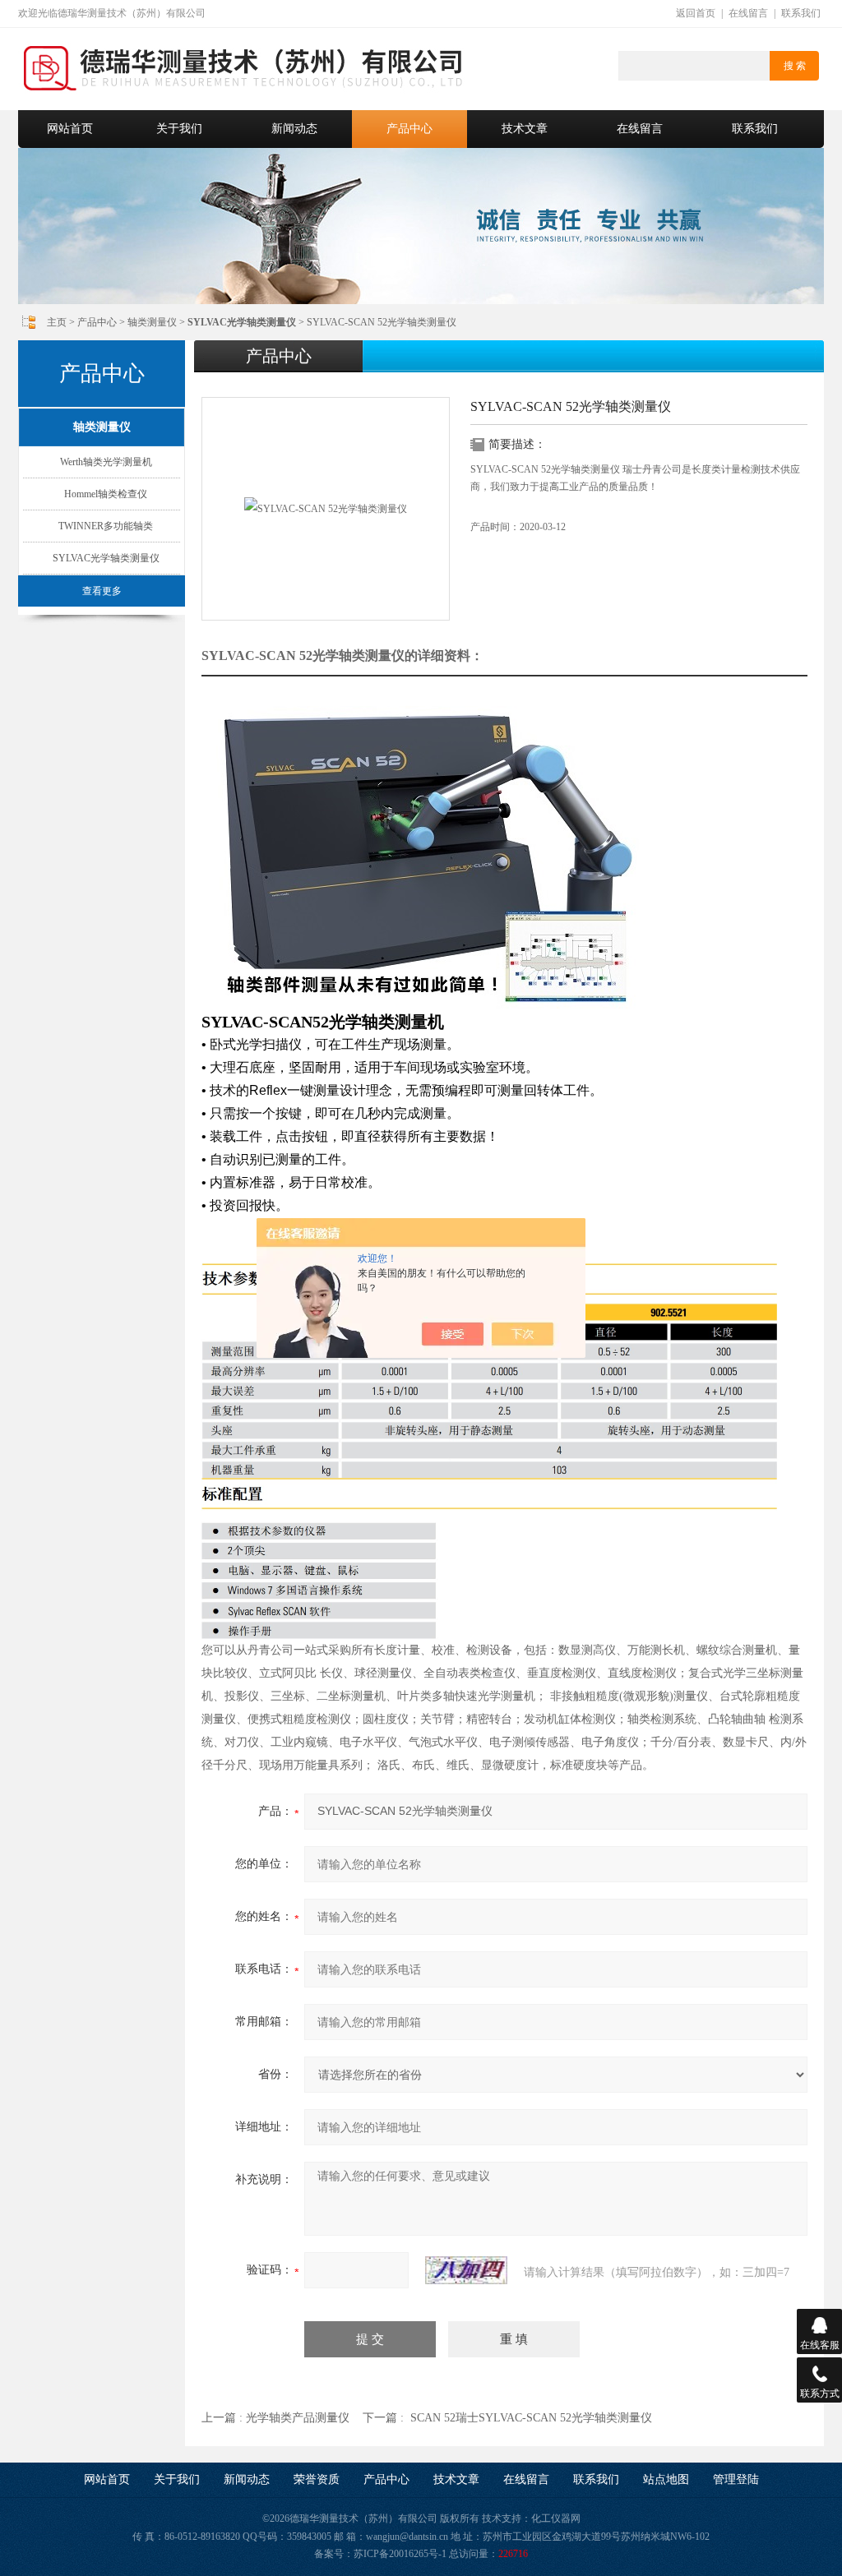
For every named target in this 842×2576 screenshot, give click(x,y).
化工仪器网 (556, 2518)
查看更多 (102, 591)
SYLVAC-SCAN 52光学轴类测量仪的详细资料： (342, 656)
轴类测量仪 (152, 322)
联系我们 (801, 13)
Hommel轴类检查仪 (106, 494)
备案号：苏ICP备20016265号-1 (380, 2554)
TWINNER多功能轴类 (106, 526)
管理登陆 (736, 2479)
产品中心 (409, 129)
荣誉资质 (317, 2479)
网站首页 (70, 129)
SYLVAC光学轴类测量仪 (106, 558)
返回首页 (696, 13)
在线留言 (748, 13)
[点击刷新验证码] (466, 2270)
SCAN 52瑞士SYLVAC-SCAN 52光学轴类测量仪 (531, 2418)
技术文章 (525, 129)
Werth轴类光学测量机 (106, 462)
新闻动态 (294, 129)
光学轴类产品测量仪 (298, 2418)
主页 (57, 322)
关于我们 (179, 129)
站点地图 (666, 2479)
